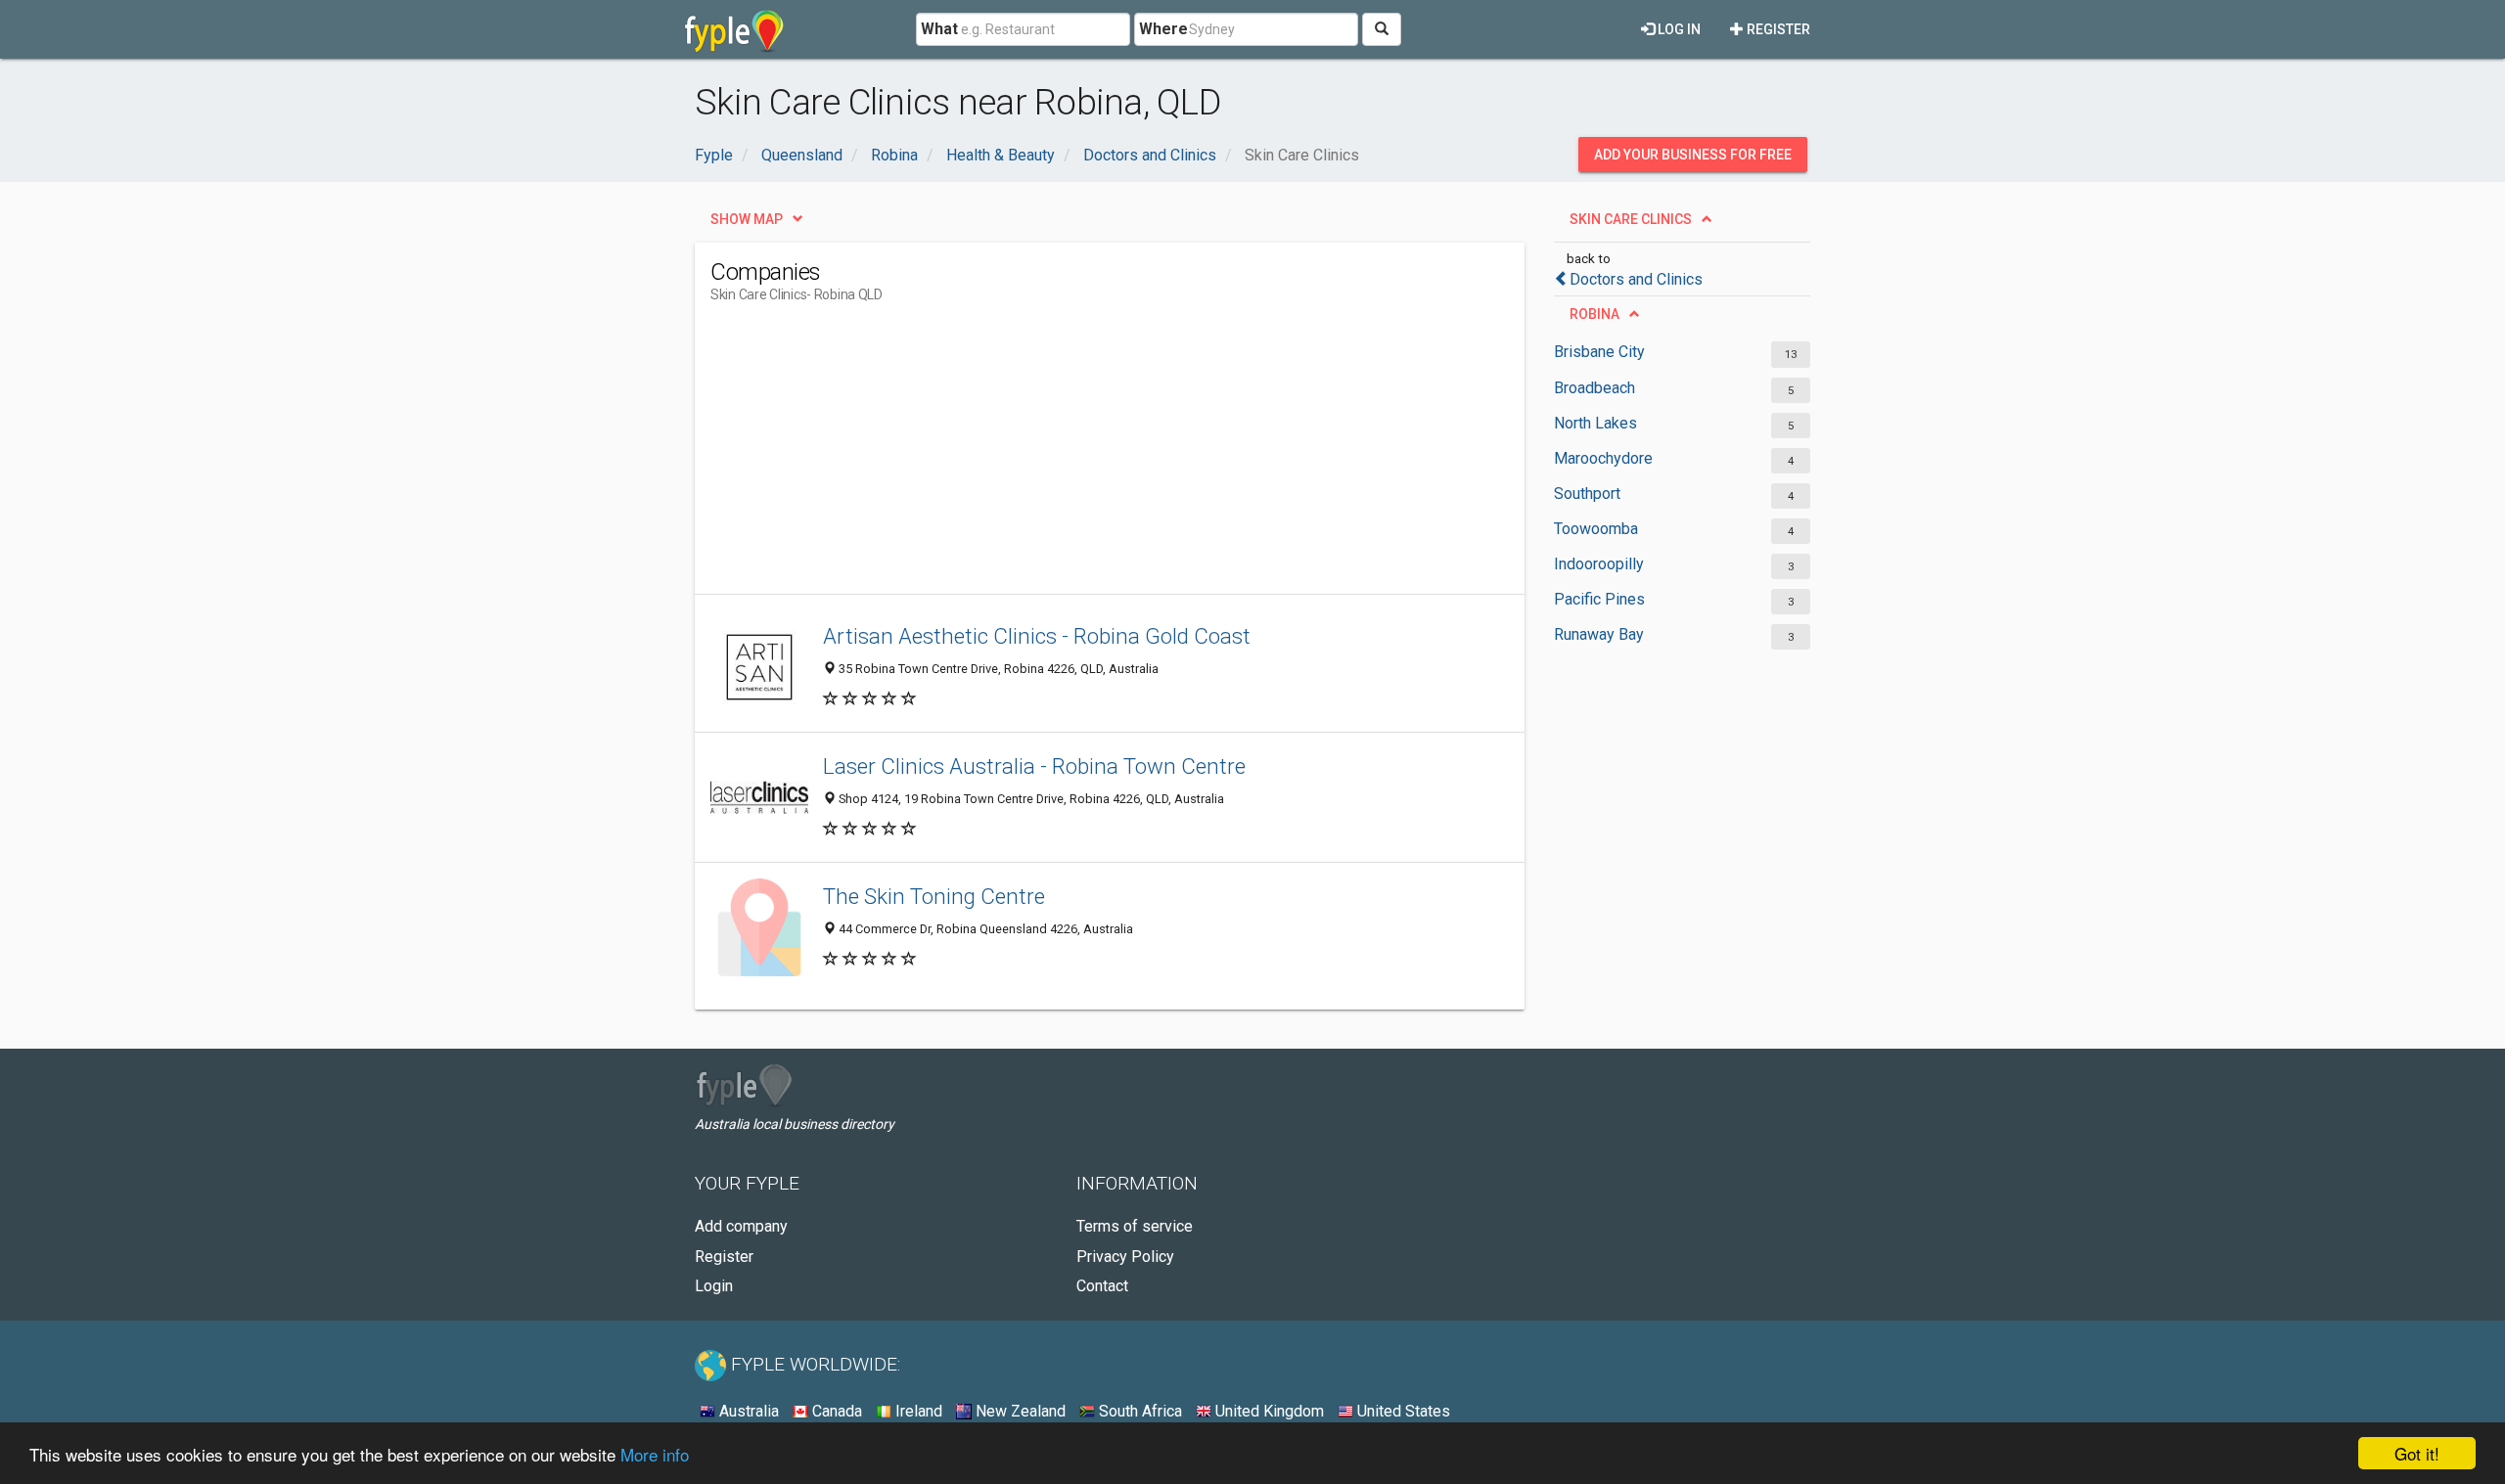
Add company (741, 1226)
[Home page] (734, 29)
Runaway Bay (1599, 634)
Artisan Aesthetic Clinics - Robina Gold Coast (1037, 636)
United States (1402, 1411)
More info (655, 1454)
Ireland (917, 1411)
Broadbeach (1594, 388)
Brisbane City (1599, 352)
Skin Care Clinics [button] (1631, 219)
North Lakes (1595, 423)
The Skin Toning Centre (934, 896)
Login (714, 1286)
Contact (1102, 1286)
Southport (1587, 494)
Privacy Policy (1125, 1257)
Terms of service (1135, 1226)
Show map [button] (747, 219)
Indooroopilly (1599, 564)
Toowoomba (1596, 529)
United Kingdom (1268, 1411)
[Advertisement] (1067, 457)
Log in (1678, 29)
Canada (835, 1411)
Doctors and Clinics (1636, 279)
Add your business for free (1693, 155)
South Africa (1139, 1411)
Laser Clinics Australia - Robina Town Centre (1034, 766)
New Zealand (1019, 1411)
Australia (747, 1411)
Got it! (2417, 1453)
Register (1777, 29)
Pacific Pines (1599, 599)
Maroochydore (1603, 458)
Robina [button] (1594, 314)
